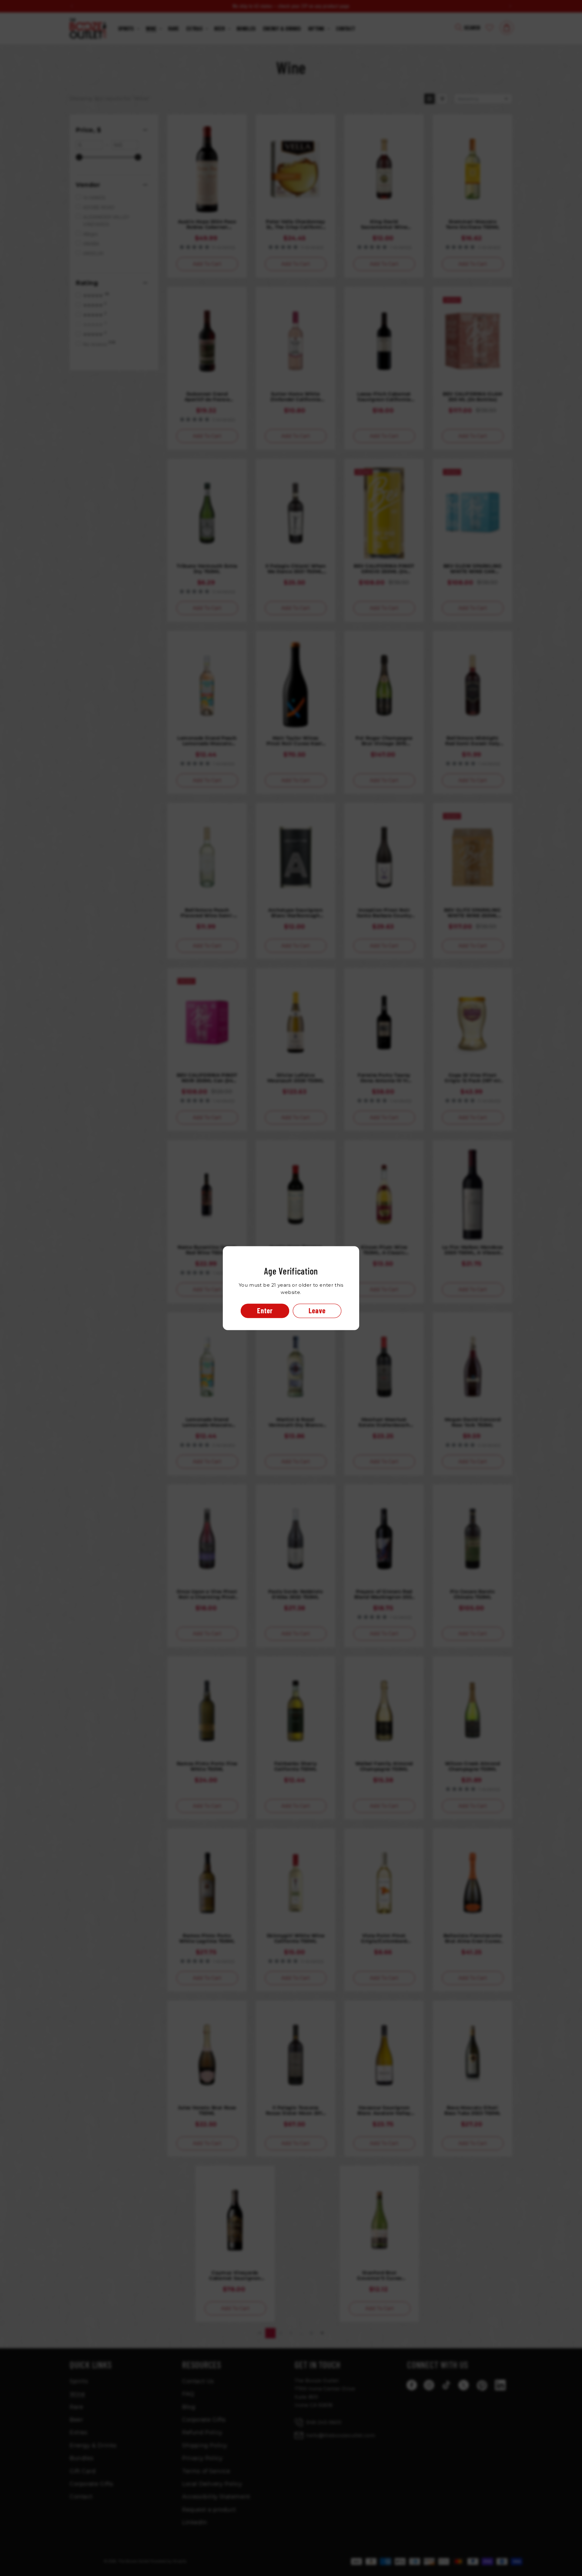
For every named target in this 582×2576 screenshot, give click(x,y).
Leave (317, 1310)
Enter (265, 1310)
